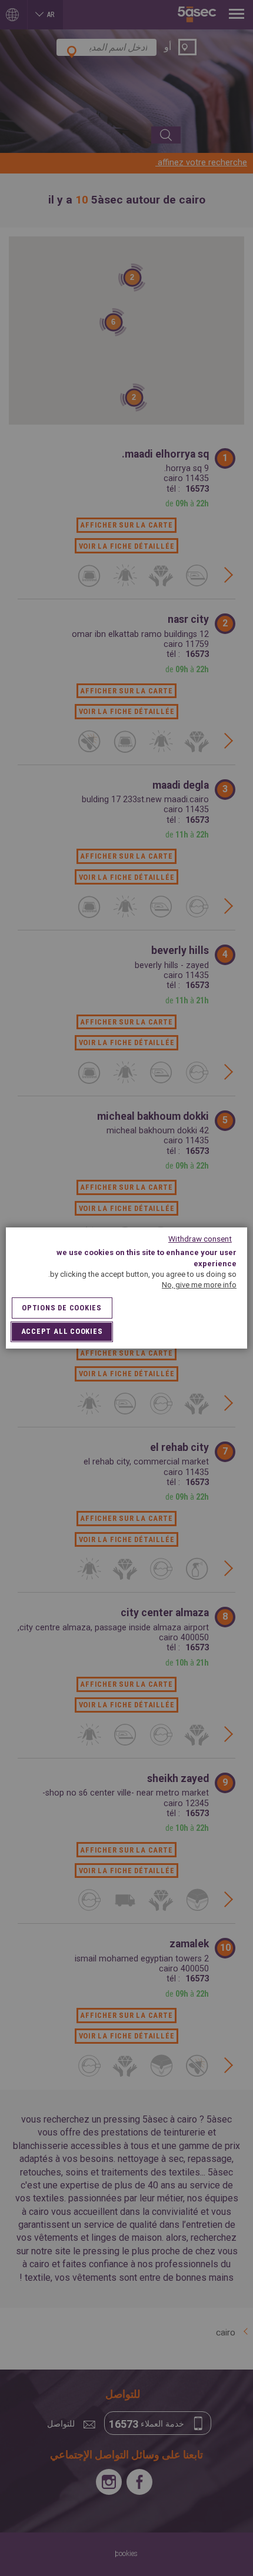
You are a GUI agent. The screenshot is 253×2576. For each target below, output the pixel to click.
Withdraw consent (200, 1239)
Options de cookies (62, 1308)
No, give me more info (199, 1285)
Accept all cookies (62, 1331)
